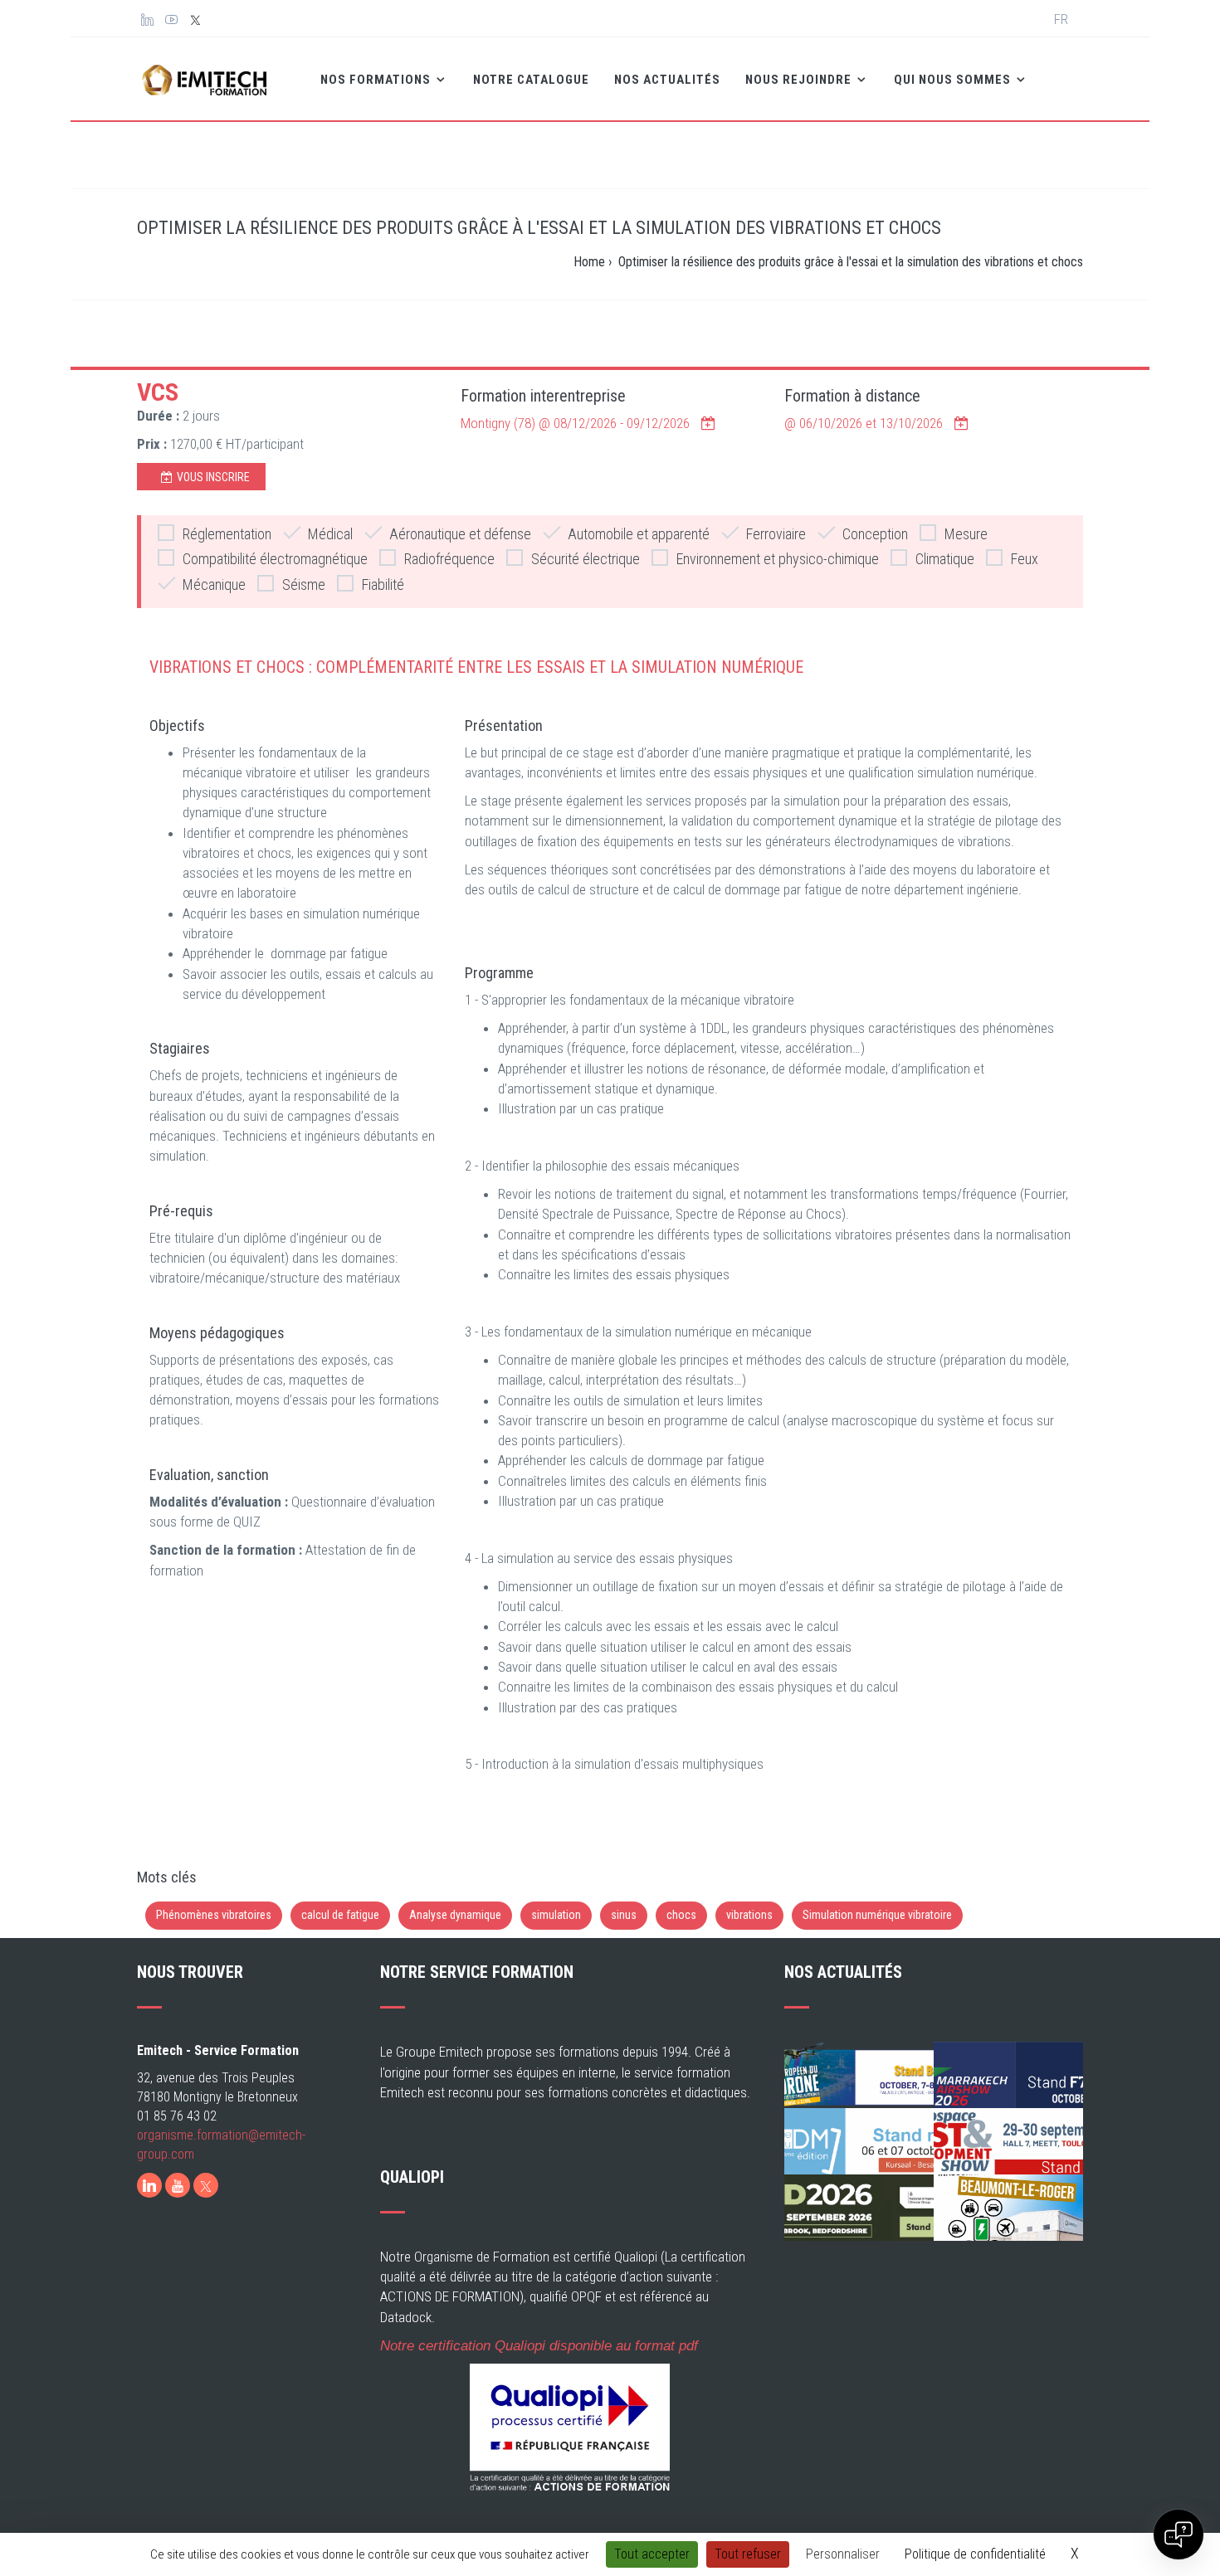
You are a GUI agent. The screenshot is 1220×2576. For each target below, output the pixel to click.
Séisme (304, 584)
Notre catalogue (531, 80)
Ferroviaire (776, 534)
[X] (206, 2185)
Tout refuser (748, 2554)
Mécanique (214, 584)
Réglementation (227, 534)
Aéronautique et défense (460, 534)
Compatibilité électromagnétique (275, 559)
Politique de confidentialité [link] (975, 2554)
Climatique (945, 559)
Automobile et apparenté (639, 534)
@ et (864, 423)
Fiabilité (383, 584)
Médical (330, 534)
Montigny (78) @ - (575, 423)
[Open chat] (1179, 2535)
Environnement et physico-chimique (778, 559)
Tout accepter (652, 2554)
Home (589, 262)
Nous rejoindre (800, 80)
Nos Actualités (667, 80)
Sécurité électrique (586, 559)
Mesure (966, 534)
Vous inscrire (213, 477)
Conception (875, 534)
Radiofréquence (449, 559)
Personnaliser (843, 2554)
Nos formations (377, 80)
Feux (1025, 559)
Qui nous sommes (954, 80)
